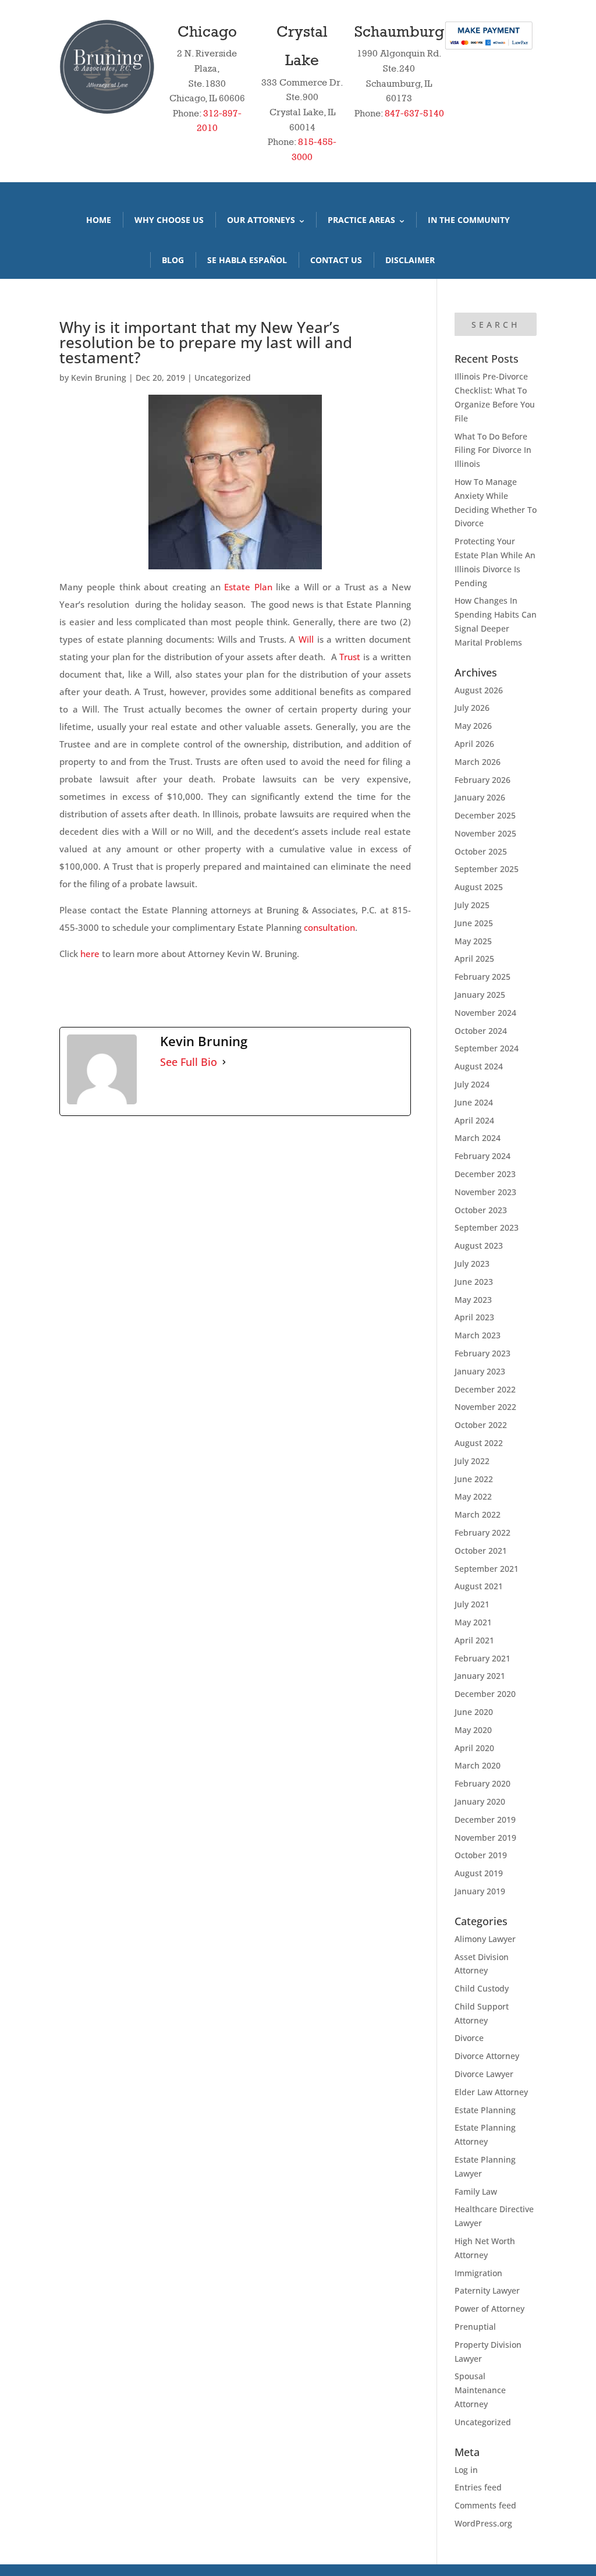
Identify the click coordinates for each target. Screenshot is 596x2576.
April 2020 (474, 1748)
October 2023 (481, 1210)
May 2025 (473, 941)
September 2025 (487, 869)
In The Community (469, 220)
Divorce (469, 2038)
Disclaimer (410, 260)
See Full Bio (189, 1062)
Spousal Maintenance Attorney (480, 2390)
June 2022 (474, 1479)
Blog (173, 260)
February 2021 (483, 1658)
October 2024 (481, 1031)
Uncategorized (223, 378)
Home (99, 220)
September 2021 (487, 1569)
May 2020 (473, 1730)
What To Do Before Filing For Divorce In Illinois (493, 450)
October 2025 (481, 851)
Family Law (476, 2191)
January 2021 (480, 1676)
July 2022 (472, 1461)
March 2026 (478, 762)
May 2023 (473, 1300)
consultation (329, 927)
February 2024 (483, 1156)
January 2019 (480, 1891)
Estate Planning (485, 2110)
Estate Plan (248, 587)
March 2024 (478, 1138)
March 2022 (478, 1514)
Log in (466, 2470)
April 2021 (474, 1640)
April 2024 (474, 1120)
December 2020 (485, 1694)
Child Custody (482, 1988)
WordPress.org (483, 2523)
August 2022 (479, 1443)
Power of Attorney (489, 2309)
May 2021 (473, 1622)
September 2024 (487, 1048)
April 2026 (474, 744)
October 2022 (481, 1425)
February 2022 (483, 1533)
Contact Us (336, 260)
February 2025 (483, 977)
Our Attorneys (261, 220)
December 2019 (485, 1820)
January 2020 (480, 1801)
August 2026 (479, 690)
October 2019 (481, 1855)
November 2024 (485, 1013)
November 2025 (485, 833)
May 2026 (473, 726)
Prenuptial (475, 2327)
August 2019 (479, 1873)
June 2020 (474, 1712)
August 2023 (479, 1246)
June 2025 (474, 923)
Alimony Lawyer (485, 1939)
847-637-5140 (414, 113)
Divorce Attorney (487, 2056)
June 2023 (474, 1282)
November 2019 (485, 1838)
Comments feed (485, 2505)
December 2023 (485, 1174)
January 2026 (480, 797)
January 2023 (480, 1371)
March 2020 (478, 1765)
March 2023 (478, 1335)
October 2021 (481, 1551)
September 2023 (487, 1227)
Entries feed (478, 2487)
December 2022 (485, 1389)
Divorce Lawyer (484, 2074)
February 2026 (483, 780)
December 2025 (485, 815)
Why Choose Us (169, 220)
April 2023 (474, 1317)
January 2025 (480, 995)
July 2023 (472, 1264)
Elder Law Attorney (491, 2092)
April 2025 (474, 959)
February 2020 (483, 1783)
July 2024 (472, 1084)
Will (306, 639)
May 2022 (473, 1496)
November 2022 (485, 1407)
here (90, 954)
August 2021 (479, 1586)
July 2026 (472, 708)
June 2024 (474, 1102)
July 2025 (472, 905)
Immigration (478, 2273)
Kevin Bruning (99, 378)
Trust (350, 657)
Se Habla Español (247, 260)
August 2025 (479, 887)
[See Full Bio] (224, 1062)
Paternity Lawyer (487, 2290)
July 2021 (472, 1604)
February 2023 (483, 1353)
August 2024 (479, 1066)
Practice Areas (361, 220)
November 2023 (485, 1192)
